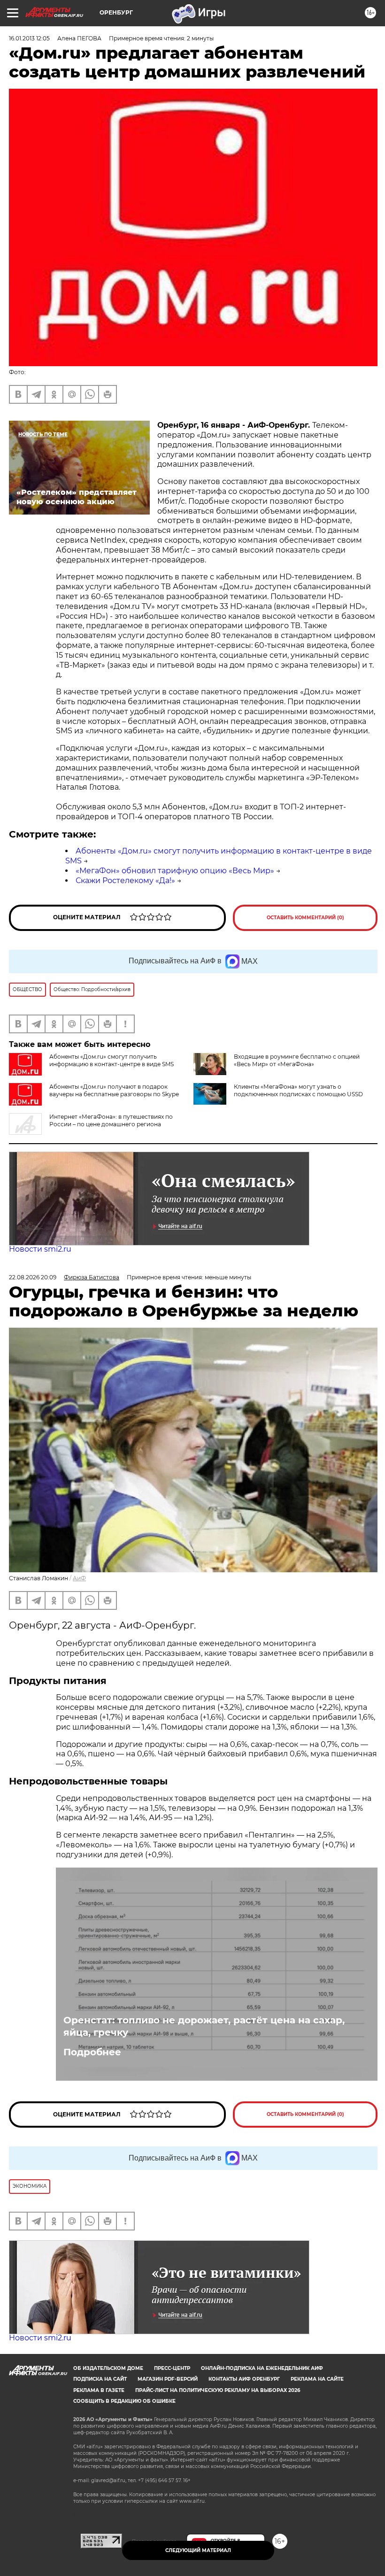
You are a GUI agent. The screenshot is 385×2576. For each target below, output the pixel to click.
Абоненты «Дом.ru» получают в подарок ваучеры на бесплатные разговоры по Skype (114, 1090)
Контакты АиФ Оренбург (244, 2379)
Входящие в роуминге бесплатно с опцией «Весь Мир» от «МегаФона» (297, 1060)
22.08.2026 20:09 (33, 1277)
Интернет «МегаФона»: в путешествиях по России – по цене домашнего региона (111, 1120)
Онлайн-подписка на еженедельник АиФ (262, 2368)
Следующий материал (198, 2550)
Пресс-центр (172, 2368)
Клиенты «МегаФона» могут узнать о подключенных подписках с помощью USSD (298, 1090)
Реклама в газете (99, 2390)
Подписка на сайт (100, 2379)
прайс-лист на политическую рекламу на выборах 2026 (218, 2390)
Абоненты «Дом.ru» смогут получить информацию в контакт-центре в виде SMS (112, 1060)
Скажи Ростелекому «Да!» (125, 880)
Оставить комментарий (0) (305, 918)
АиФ (79, 1578)
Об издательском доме (108, 2368)
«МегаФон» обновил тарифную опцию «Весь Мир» (175, 871)
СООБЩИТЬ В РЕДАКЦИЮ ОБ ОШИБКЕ (124, 2401)
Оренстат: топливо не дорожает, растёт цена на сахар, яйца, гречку (204, 2026)
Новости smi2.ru (40, 1249)
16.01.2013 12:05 (29, 38)
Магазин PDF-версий (168, 2379)
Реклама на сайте (317, 2379)
